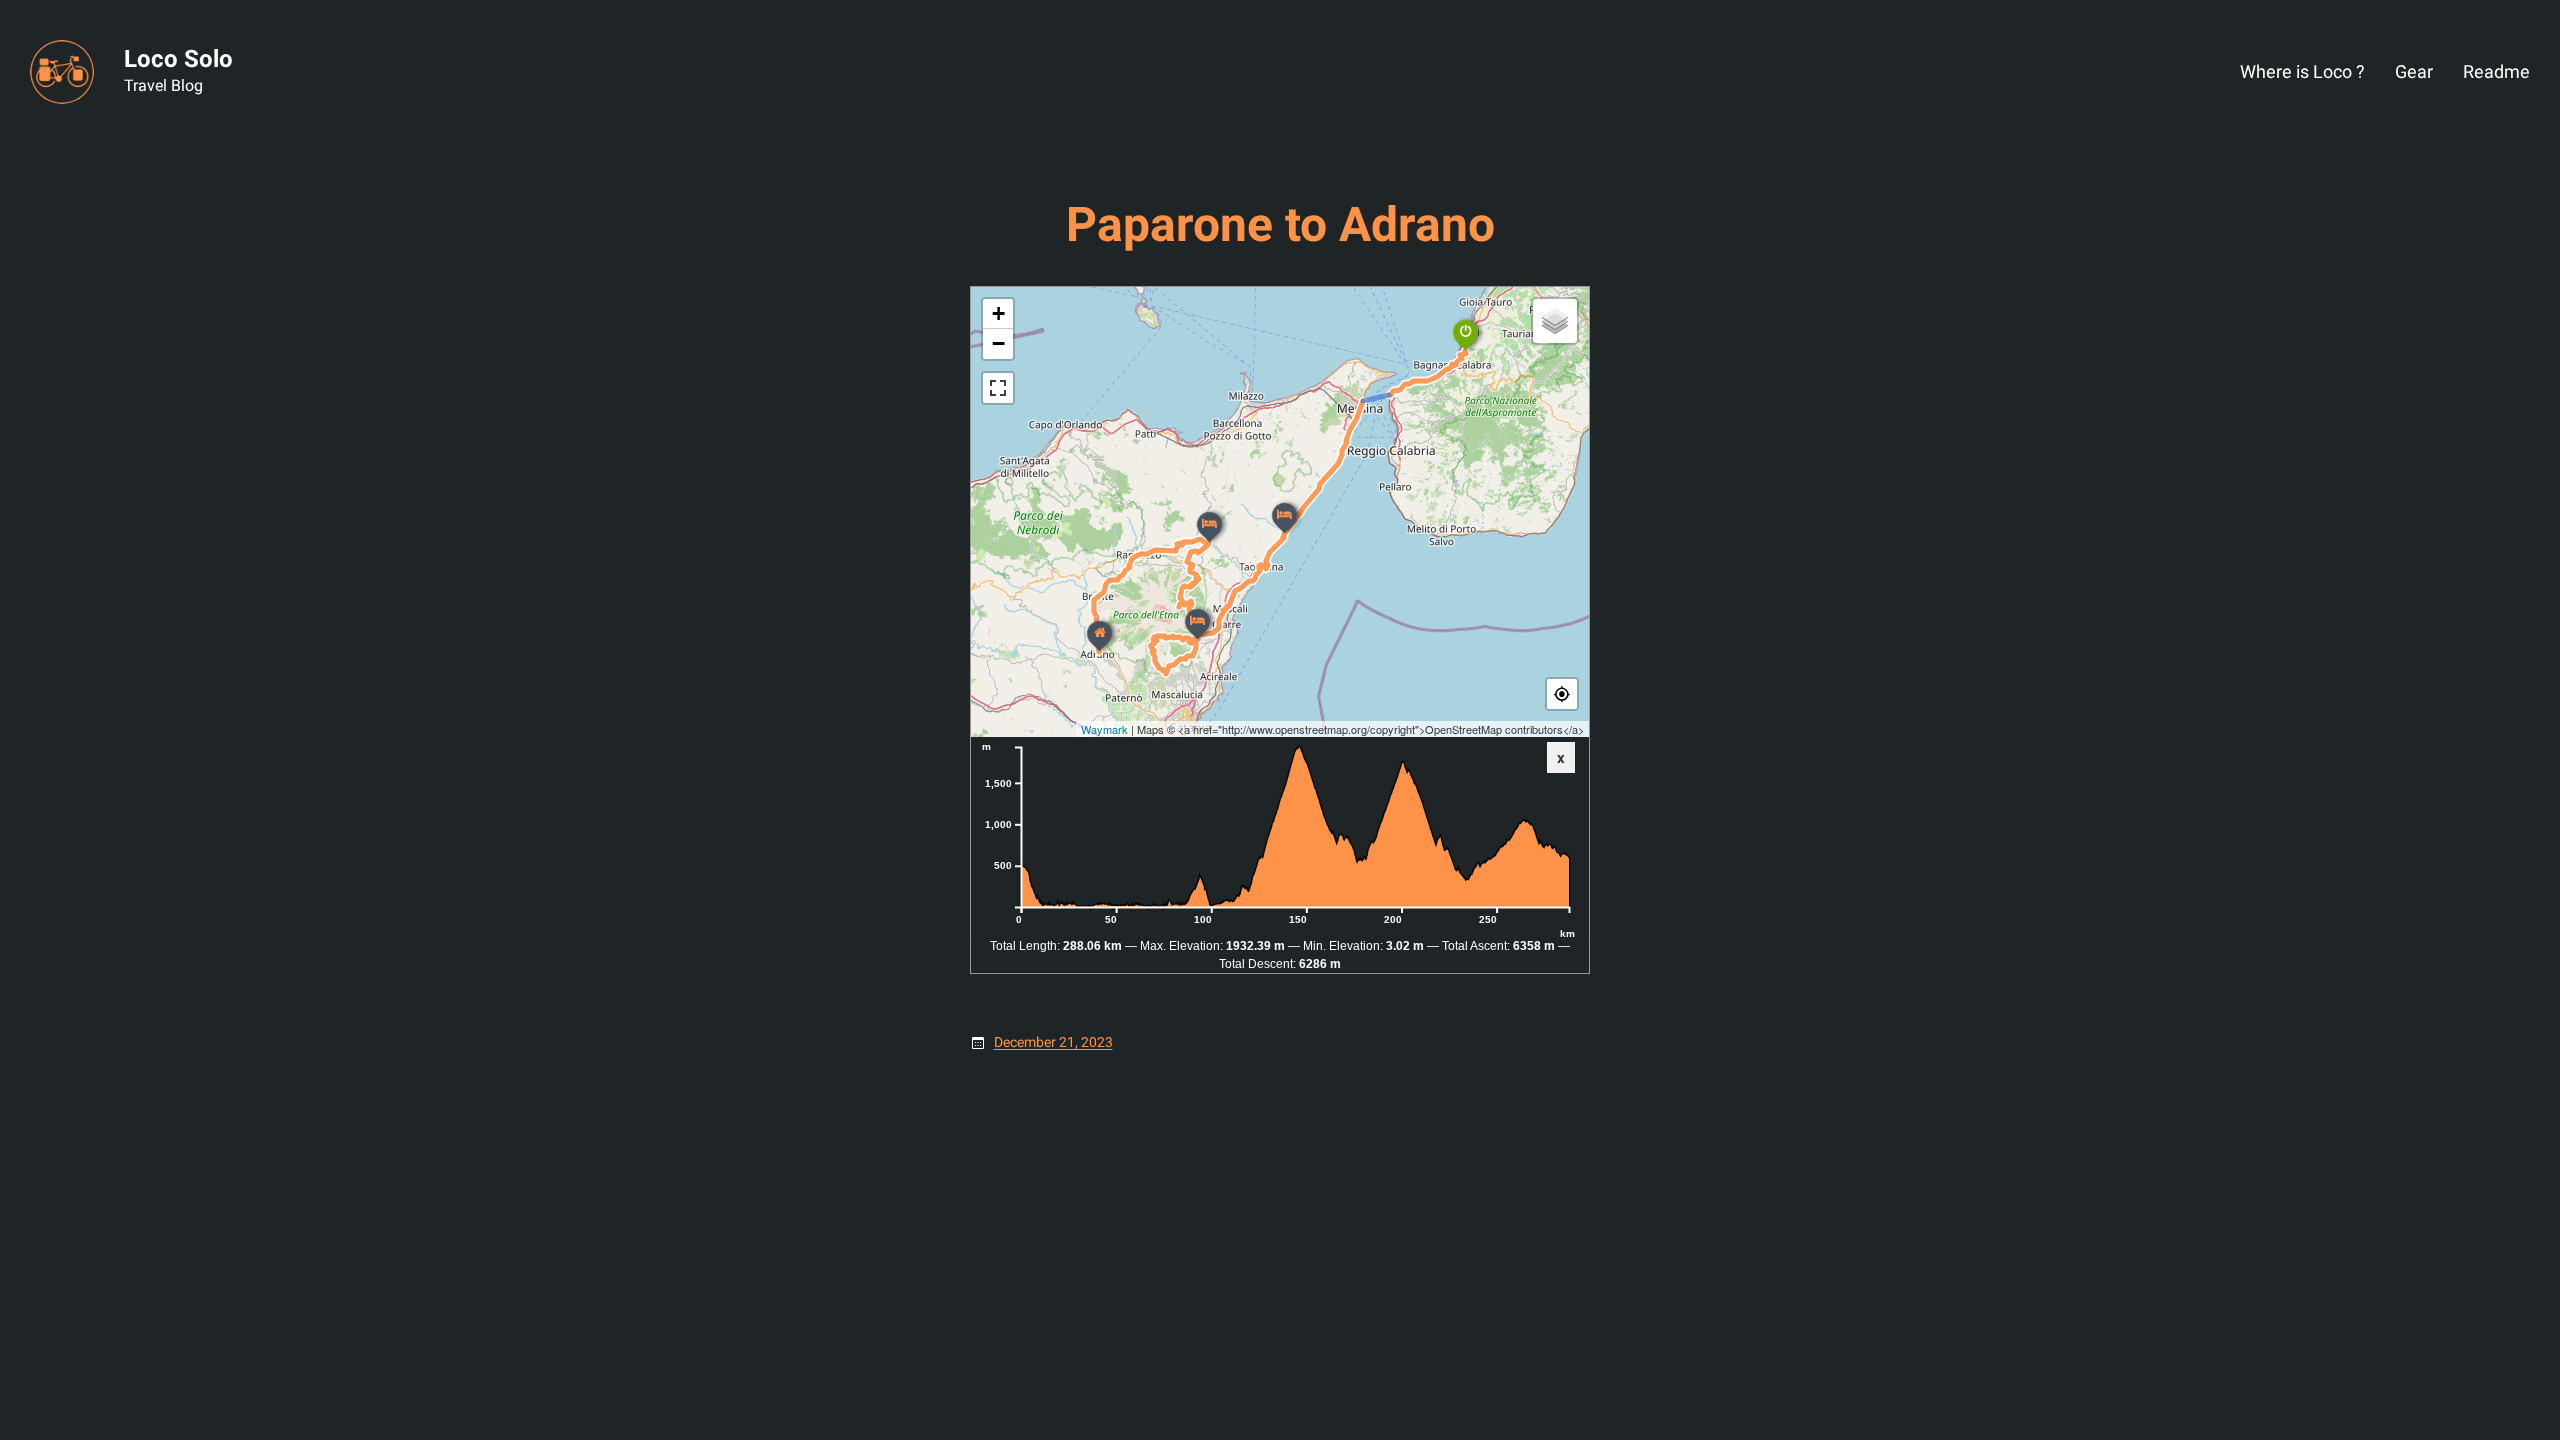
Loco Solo (178, 59)
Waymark (1104, 729)
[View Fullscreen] (998, 388)
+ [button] (998, 313)
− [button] (998, 343)
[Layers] (1555, 321)
